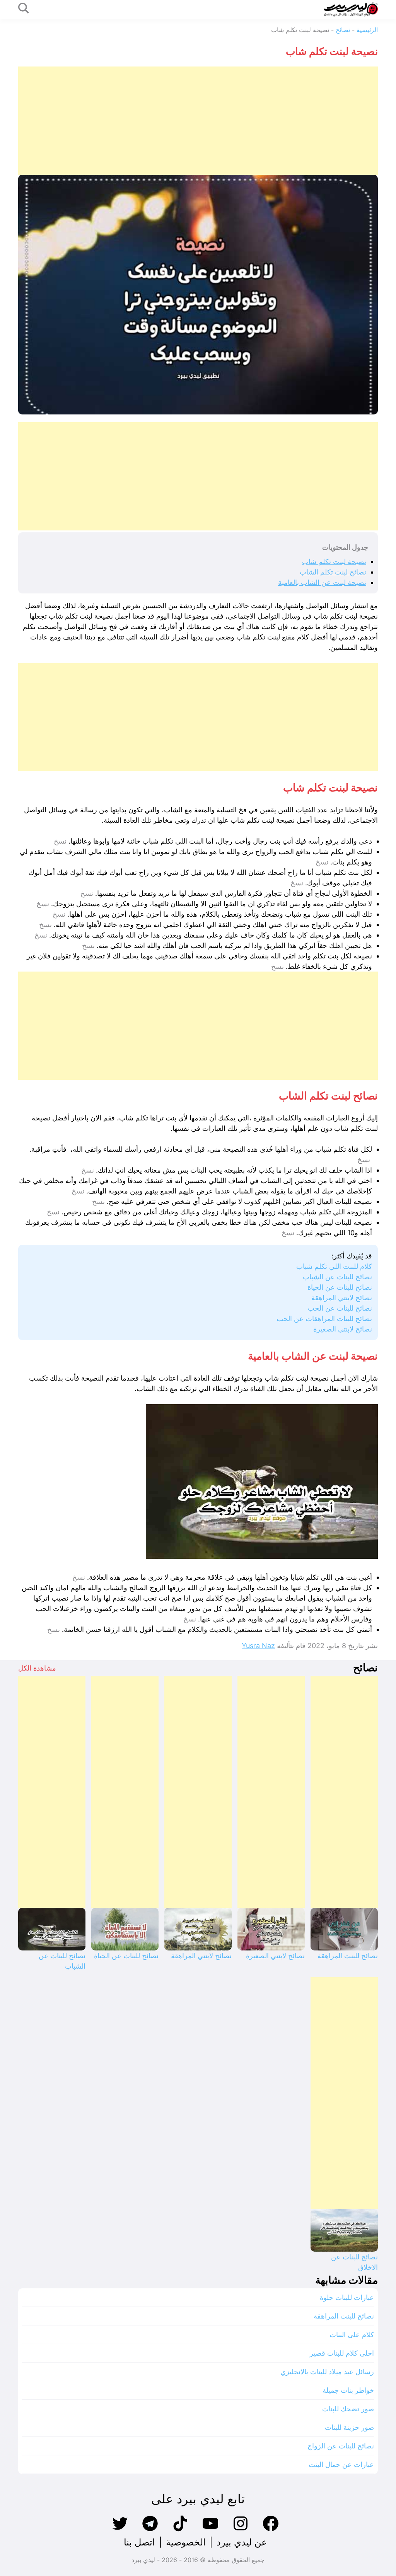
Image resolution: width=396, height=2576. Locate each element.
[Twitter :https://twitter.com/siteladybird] (120, 2530)
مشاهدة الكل (37, 1668)
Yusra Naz (258, 1646)
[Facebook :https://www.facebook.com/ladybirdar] (271, 2530)
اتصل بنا (139, 2542)
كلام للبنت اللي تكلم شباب (334, 1266)
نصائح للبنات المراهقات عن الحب (324, 1319)
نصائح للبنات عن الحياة (340, 1287)
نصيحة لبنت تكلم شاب (334, 562)
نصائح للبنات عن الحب (340, 1308)
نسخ (60, 841)
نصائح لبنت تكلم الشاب (333, 572)
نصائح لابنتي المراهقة (342, 1298)
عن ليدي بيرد (242, 2542)
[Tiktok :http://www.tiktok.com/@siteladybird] (180, 2530)
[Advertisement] (198, 121)
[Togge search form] (24, 9)
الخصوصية (186, 2542)
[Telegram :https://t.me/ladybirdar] (150, 2530)
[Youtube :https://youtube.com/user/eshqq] (210, 2530)
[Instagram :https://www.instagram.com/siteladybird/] (241, 2530)
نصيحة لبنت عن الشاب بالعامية (322, 582)
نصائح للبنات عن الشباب (337, 1277)
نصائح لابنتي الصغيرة (343, 1329)
